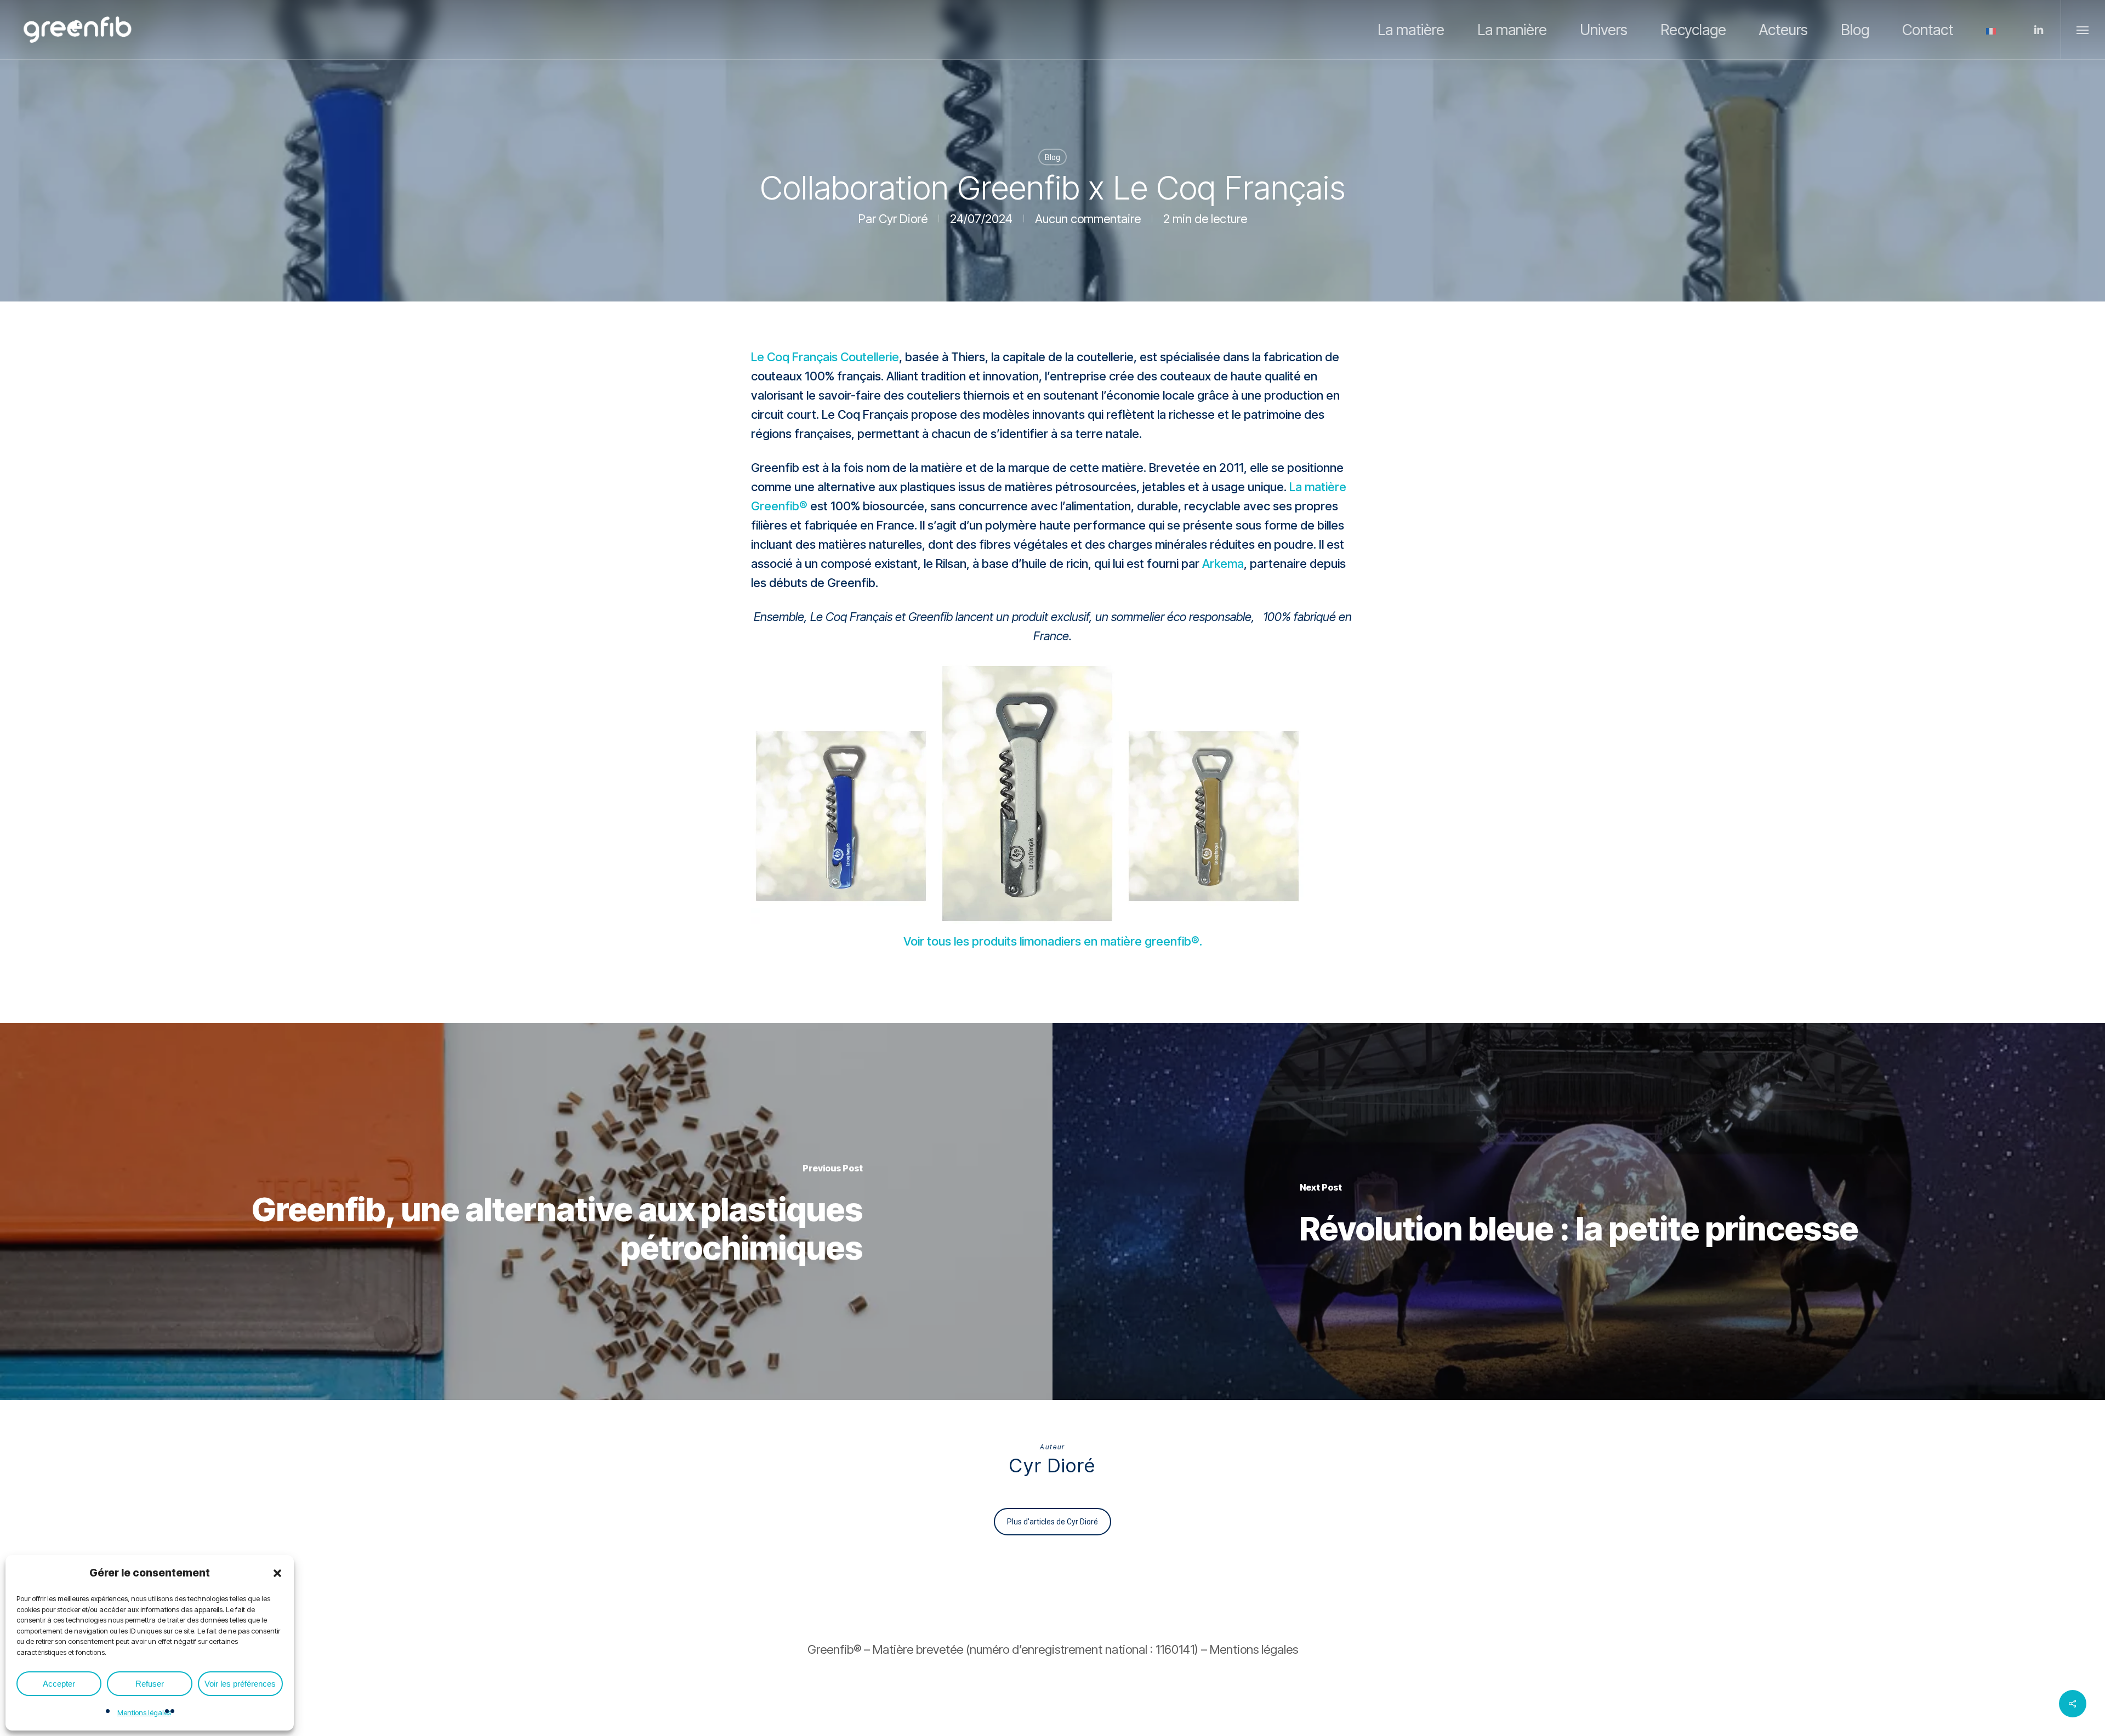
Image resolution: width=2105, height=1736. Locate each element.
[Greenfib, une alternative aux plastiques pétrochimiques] (526, 1211)
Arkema (1223, 564)
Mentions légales (144, 1712)
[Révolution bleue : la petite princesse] (1579, 1211)
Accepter (59, 1684)
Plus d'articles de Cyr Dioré (1052, 1522)
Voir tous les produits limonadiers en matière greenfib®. (1053, 941)
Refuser (150, 1684)
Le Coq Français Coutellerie (825, 357)
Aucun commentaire (1088, 219)
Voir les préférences (240, 1684)
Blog (1052, 157)
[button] (277, 1573)
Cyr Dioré (903, 219)
